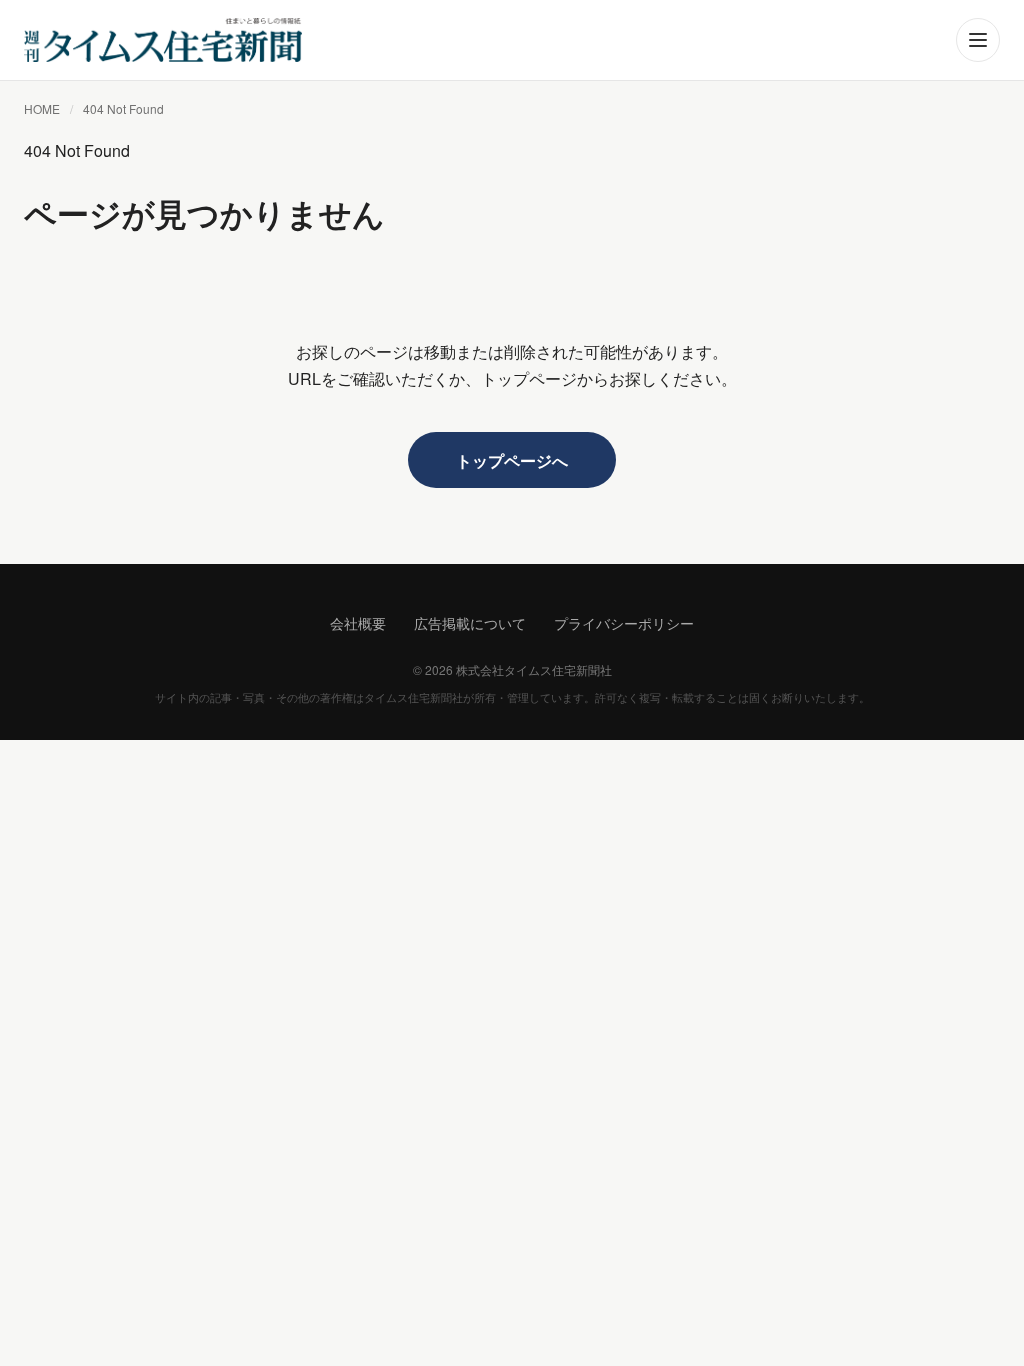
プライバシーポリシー (624, 623)
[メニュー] (978, 40)
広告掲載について (470, 623)
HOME (42, 108)
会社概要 (358, 623)
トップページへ (512, 460)
